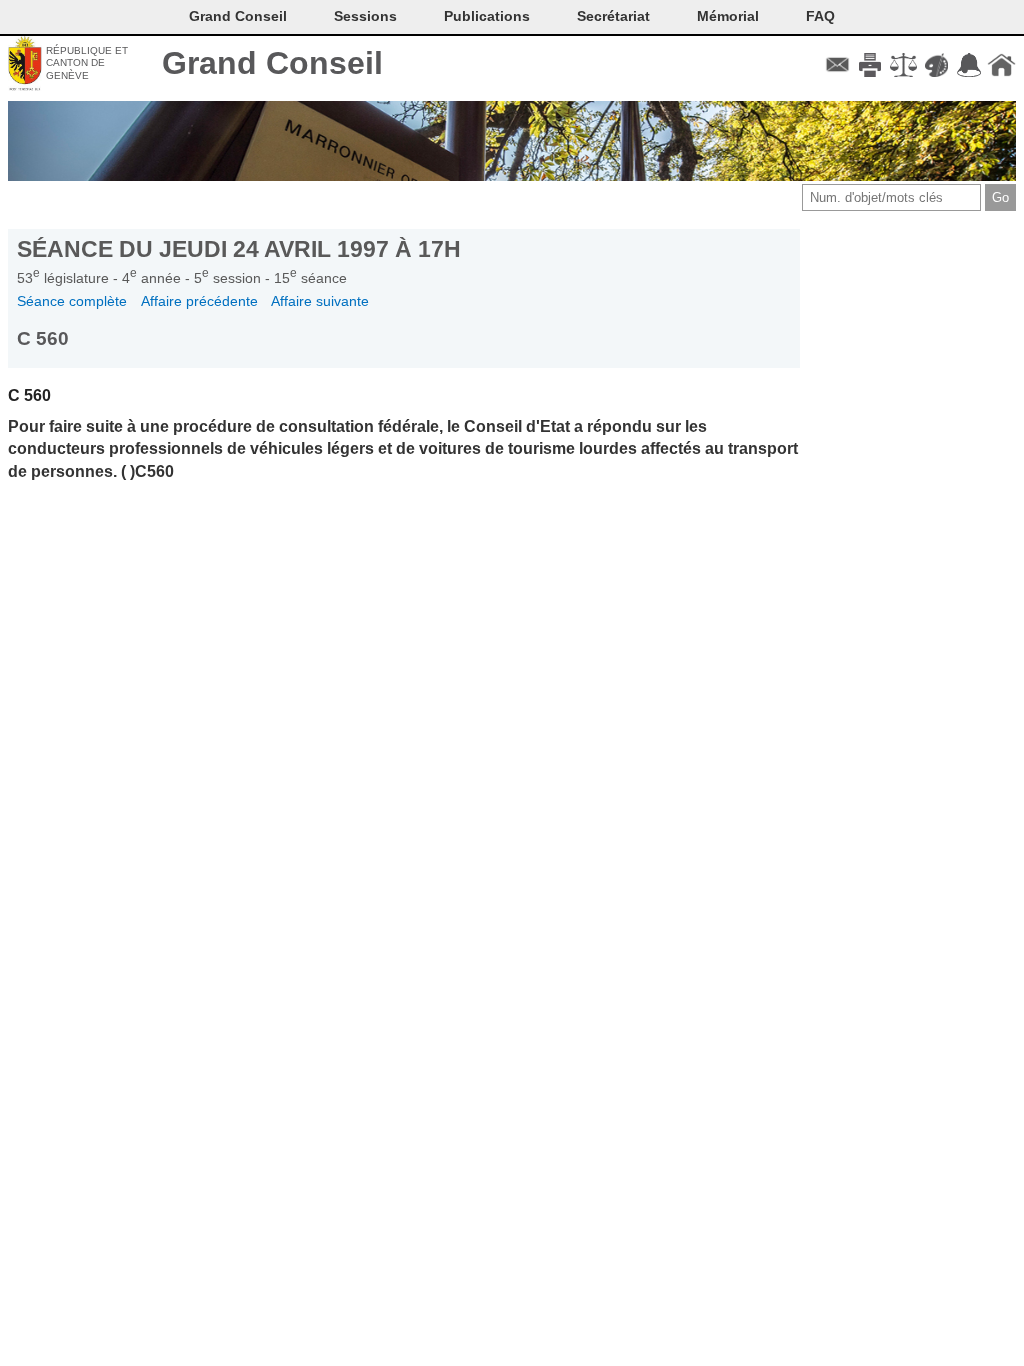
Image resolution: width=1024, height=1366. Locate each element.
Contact (837, 65)
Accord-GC (968, 65)
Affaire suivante (320, 301)
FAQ (820, 16)
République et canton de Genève (87, 63)
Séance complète (72, 301)
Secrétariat (613, 16)
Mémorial (728, 16)
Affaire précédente (199, 301)
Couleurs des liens (936, 65)
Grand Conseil (272, 63)
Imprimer (870, 65)
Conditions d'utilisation (903, 65)
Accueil (1001, 65)
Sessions (365, 16)
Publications (487, 16)
